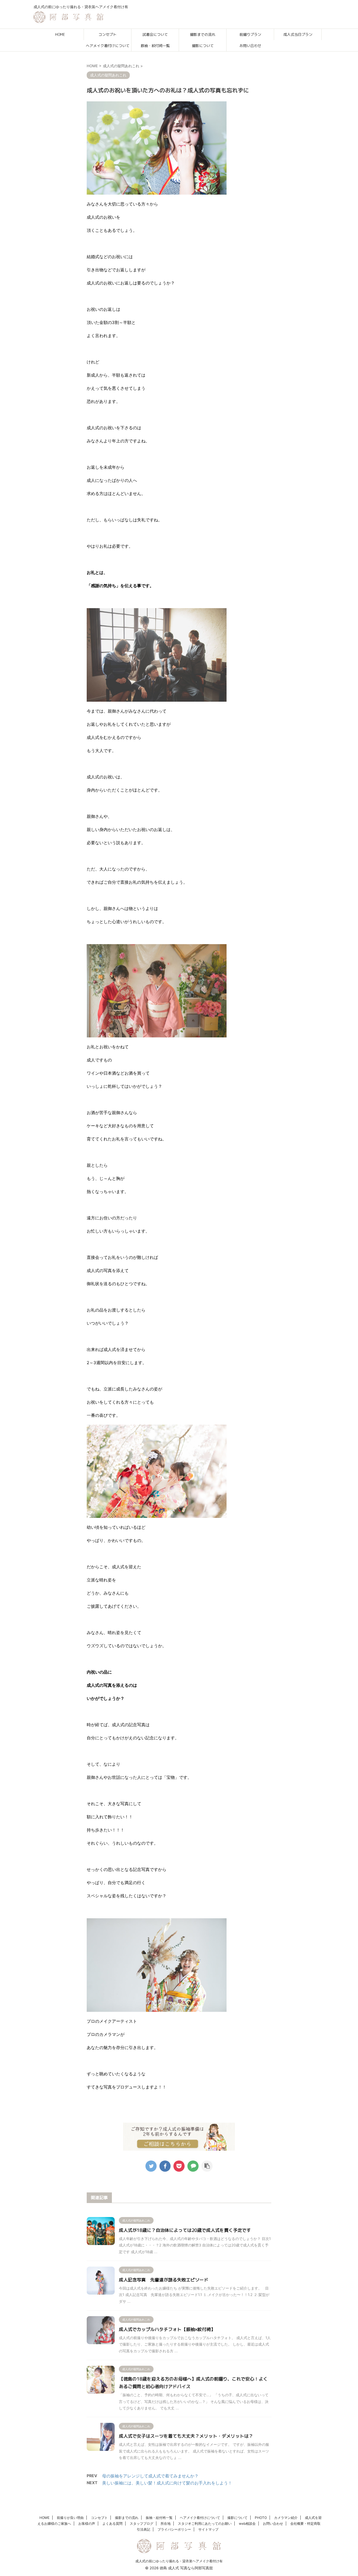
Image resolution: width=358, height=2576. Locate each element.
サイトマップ (208, 2529)
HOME (60, 34)
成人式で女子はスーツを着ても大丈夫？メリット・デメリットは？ (186, 2436)
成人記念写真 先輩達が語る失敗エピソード (164, 2280)
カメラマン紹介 (286, 2518)
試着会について (155, 34)
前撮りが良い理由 (70, 2518)
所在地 (166, 2524)
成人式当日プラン (298, 34)
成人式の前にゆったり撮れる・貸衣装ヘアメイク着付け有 (179, 2561)
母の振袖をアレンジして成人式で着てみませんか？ (150, 2476)
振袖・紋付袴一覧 (155, 46)
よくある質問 (112, 2524)
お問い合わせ (250, 46)
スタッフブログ (142, 2524)
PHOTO (261, 2518)
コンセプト (108, 34)
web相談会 (247, 2524)
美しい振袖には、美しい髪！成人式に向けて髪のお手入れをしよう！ (167, 2483)
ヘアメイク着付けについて (108, 46)
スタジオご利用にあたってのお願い (205, 2524)
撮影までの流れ (203, 34)
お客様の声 (87, 2524)
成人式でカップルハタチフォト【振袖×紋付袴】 (167, 2329)
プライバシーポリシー (174, 2529)
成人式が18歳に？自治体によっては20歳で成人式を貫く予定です (185, 2230)
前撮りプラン (250, 34)
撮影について (203, 46)
